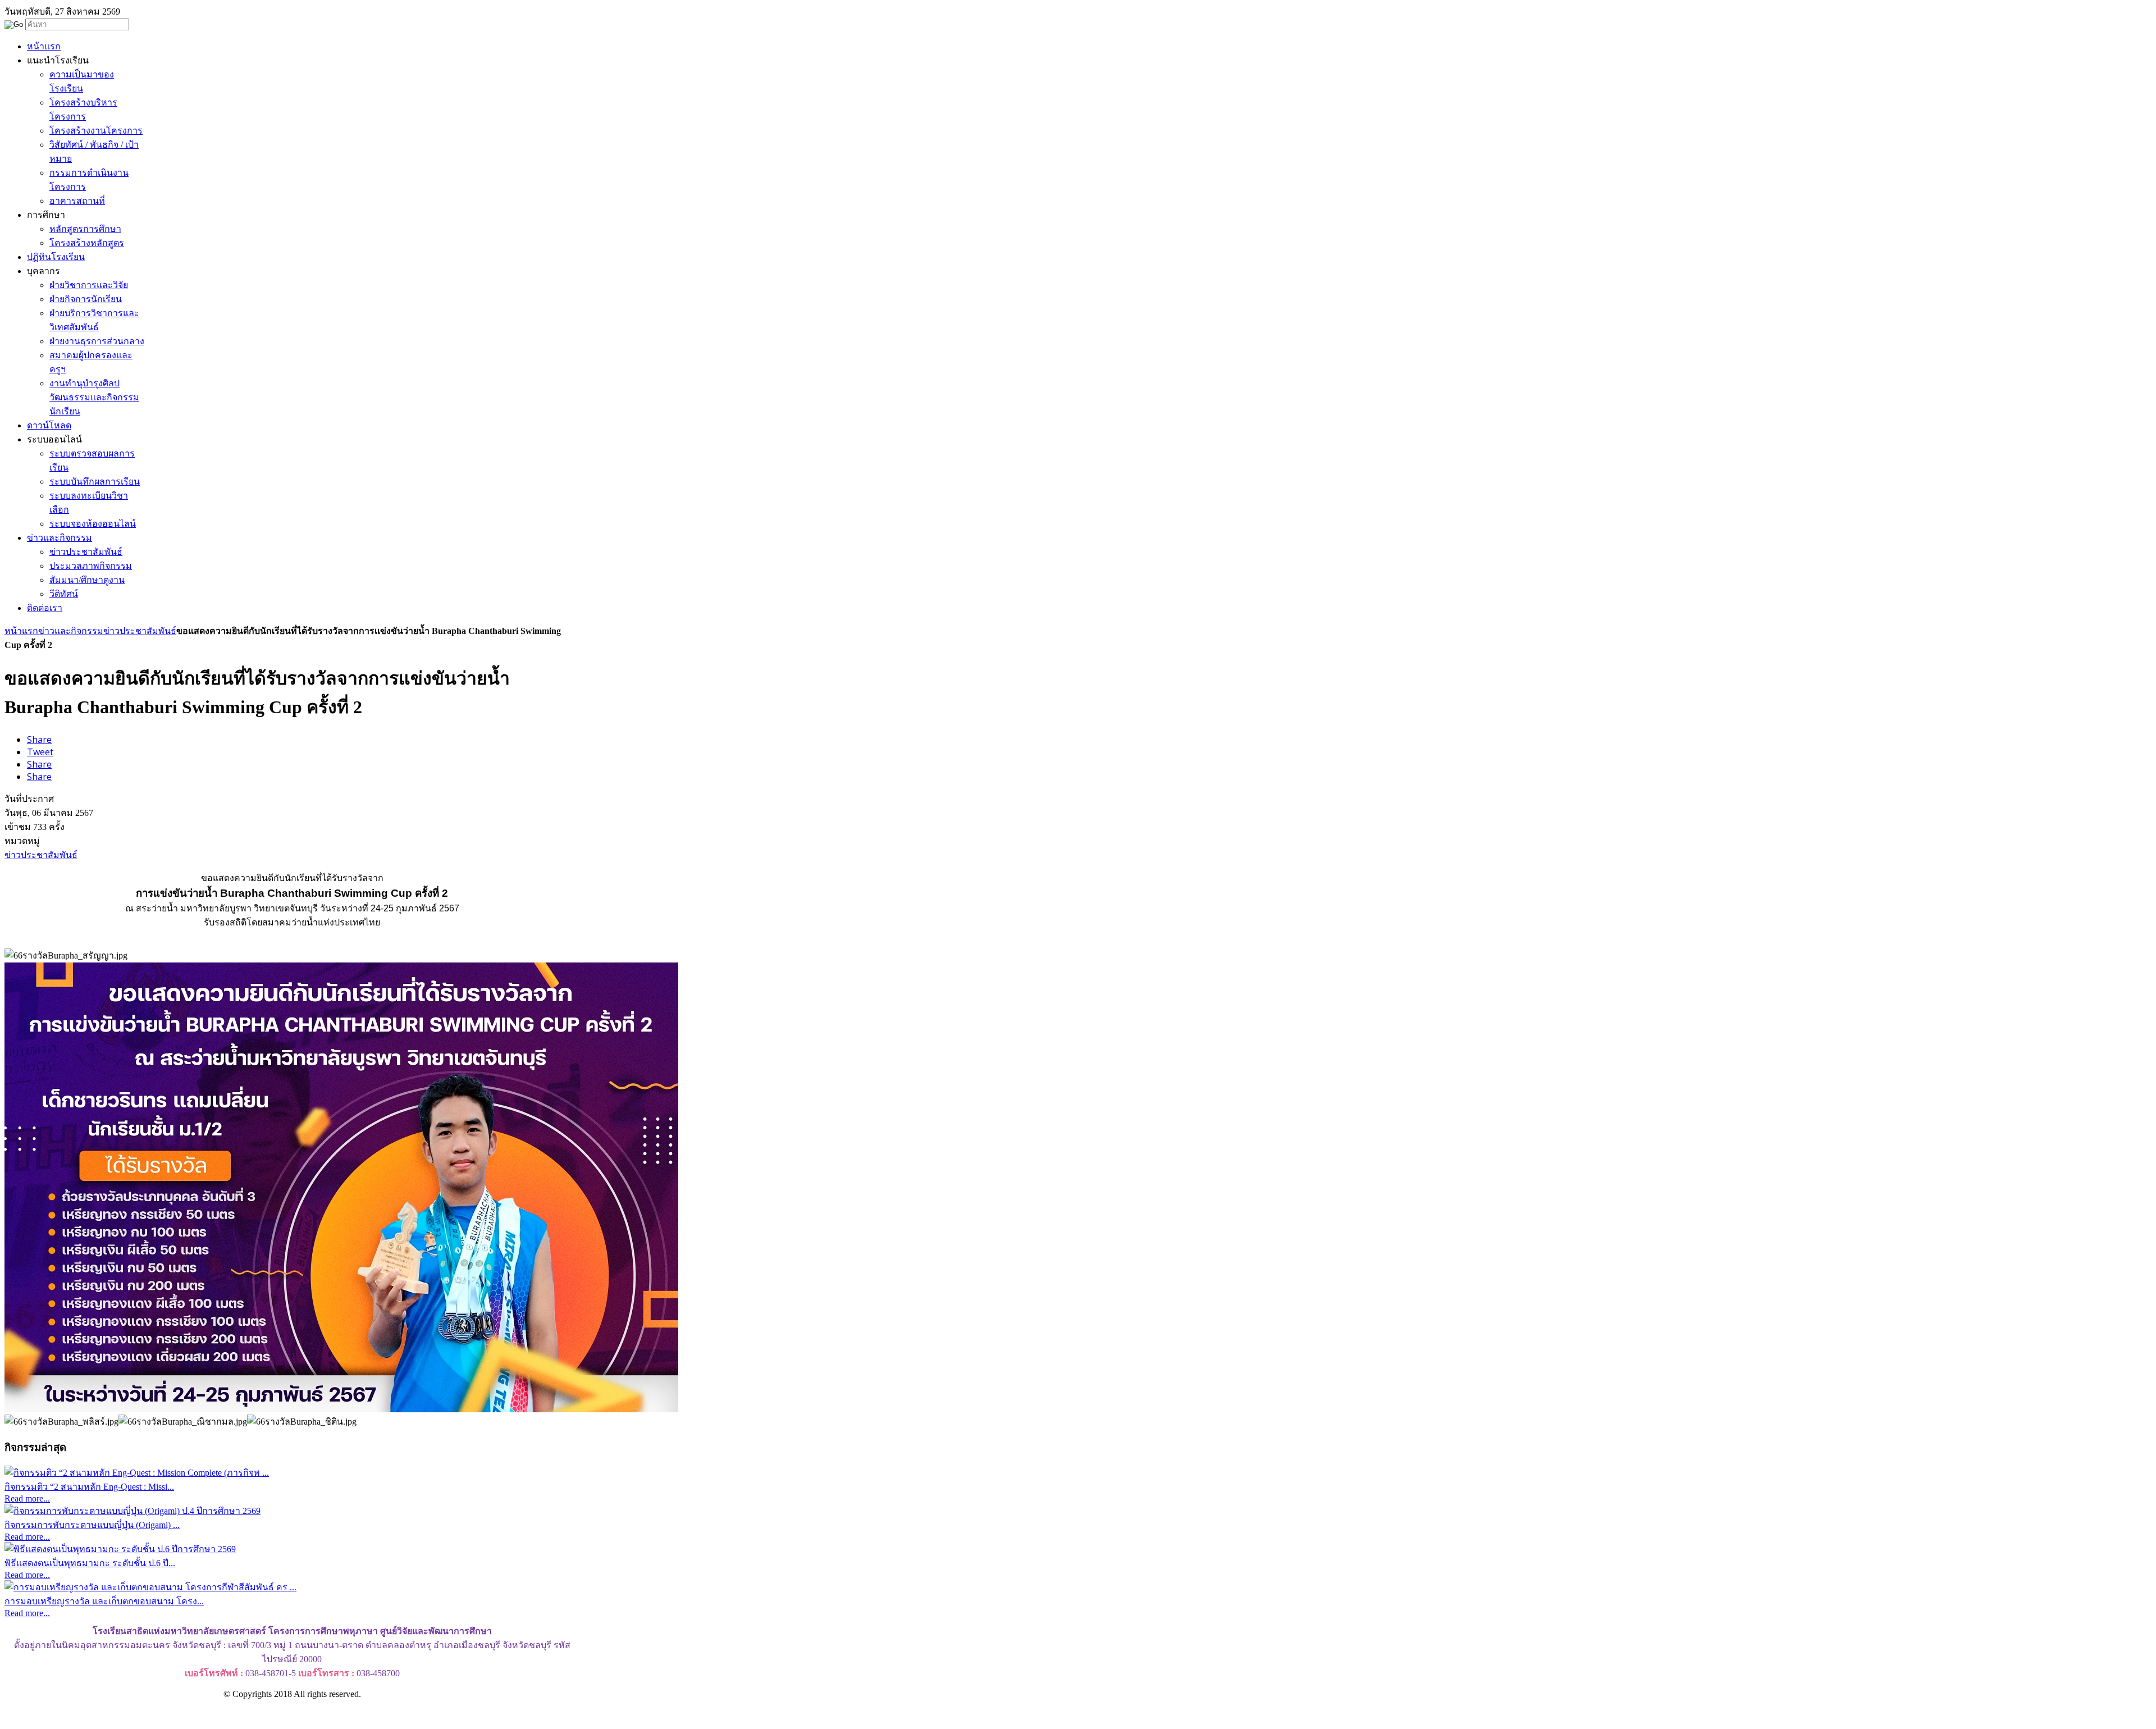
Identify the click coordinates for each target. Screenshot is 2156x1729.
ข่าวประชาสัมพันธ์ (140, 631)
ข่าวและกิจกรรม (71, 631)
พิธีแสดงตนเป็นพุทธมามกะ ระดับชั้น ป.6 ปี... (90, 1563)
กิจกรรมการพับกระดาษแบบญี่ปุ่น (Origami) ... (92, 1525)
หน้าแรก (21, 631)
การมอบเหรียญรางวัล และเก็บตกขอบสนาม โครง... (104, 1601)
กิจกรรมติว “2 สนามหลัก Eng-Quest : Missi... (89, 1487)
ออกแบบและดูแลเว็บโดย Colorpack (61, 1714)
